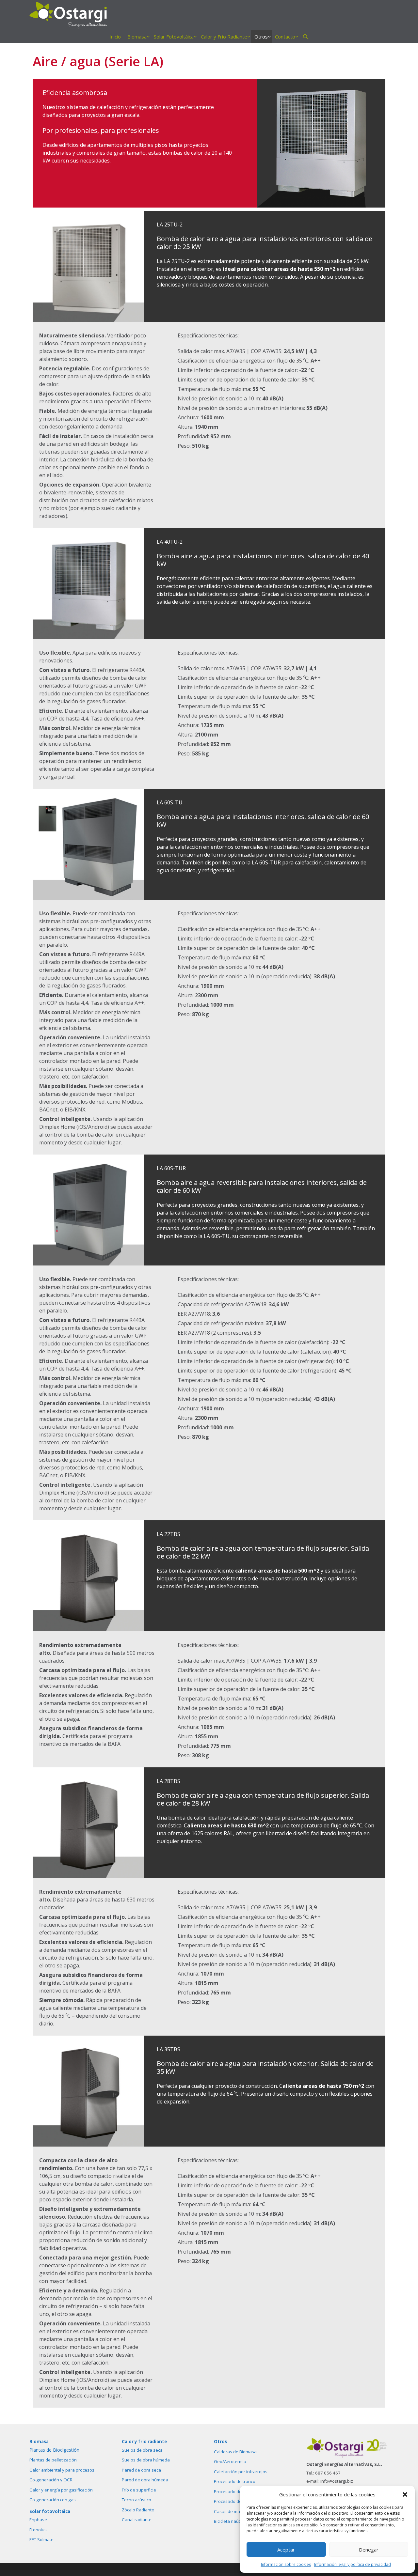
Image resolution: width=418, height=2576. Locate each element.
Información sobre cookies (286, 2564)
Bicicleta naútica (230, 2521)
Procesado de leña (233, 2491)
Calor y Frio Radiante (224, 37)
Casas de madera (232, 2511)
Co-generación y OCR (51, 2480)
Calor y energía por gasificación (61, 2490)
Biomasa (137, 37)
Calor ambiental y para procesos (62, 2470)
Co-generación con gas (53, 2500)
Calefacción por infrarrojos (241, 2472)
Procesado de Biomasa (237, 2501)
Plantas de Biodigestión (54, 2450)
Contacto (285, 37)
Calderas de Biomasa (235, 2452)
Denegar (369, 2550)
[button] (405, 2494)
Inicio (115, 37)
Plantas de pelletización (53, 2460)
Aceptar (286, 2550)
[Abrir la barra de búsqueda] (305, 37)
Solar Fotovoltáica (174, 37)
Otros (261, 37)
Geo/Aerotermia (230, 2461)
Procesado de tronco (235, 2481)
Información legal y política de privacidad (353, 2564)
